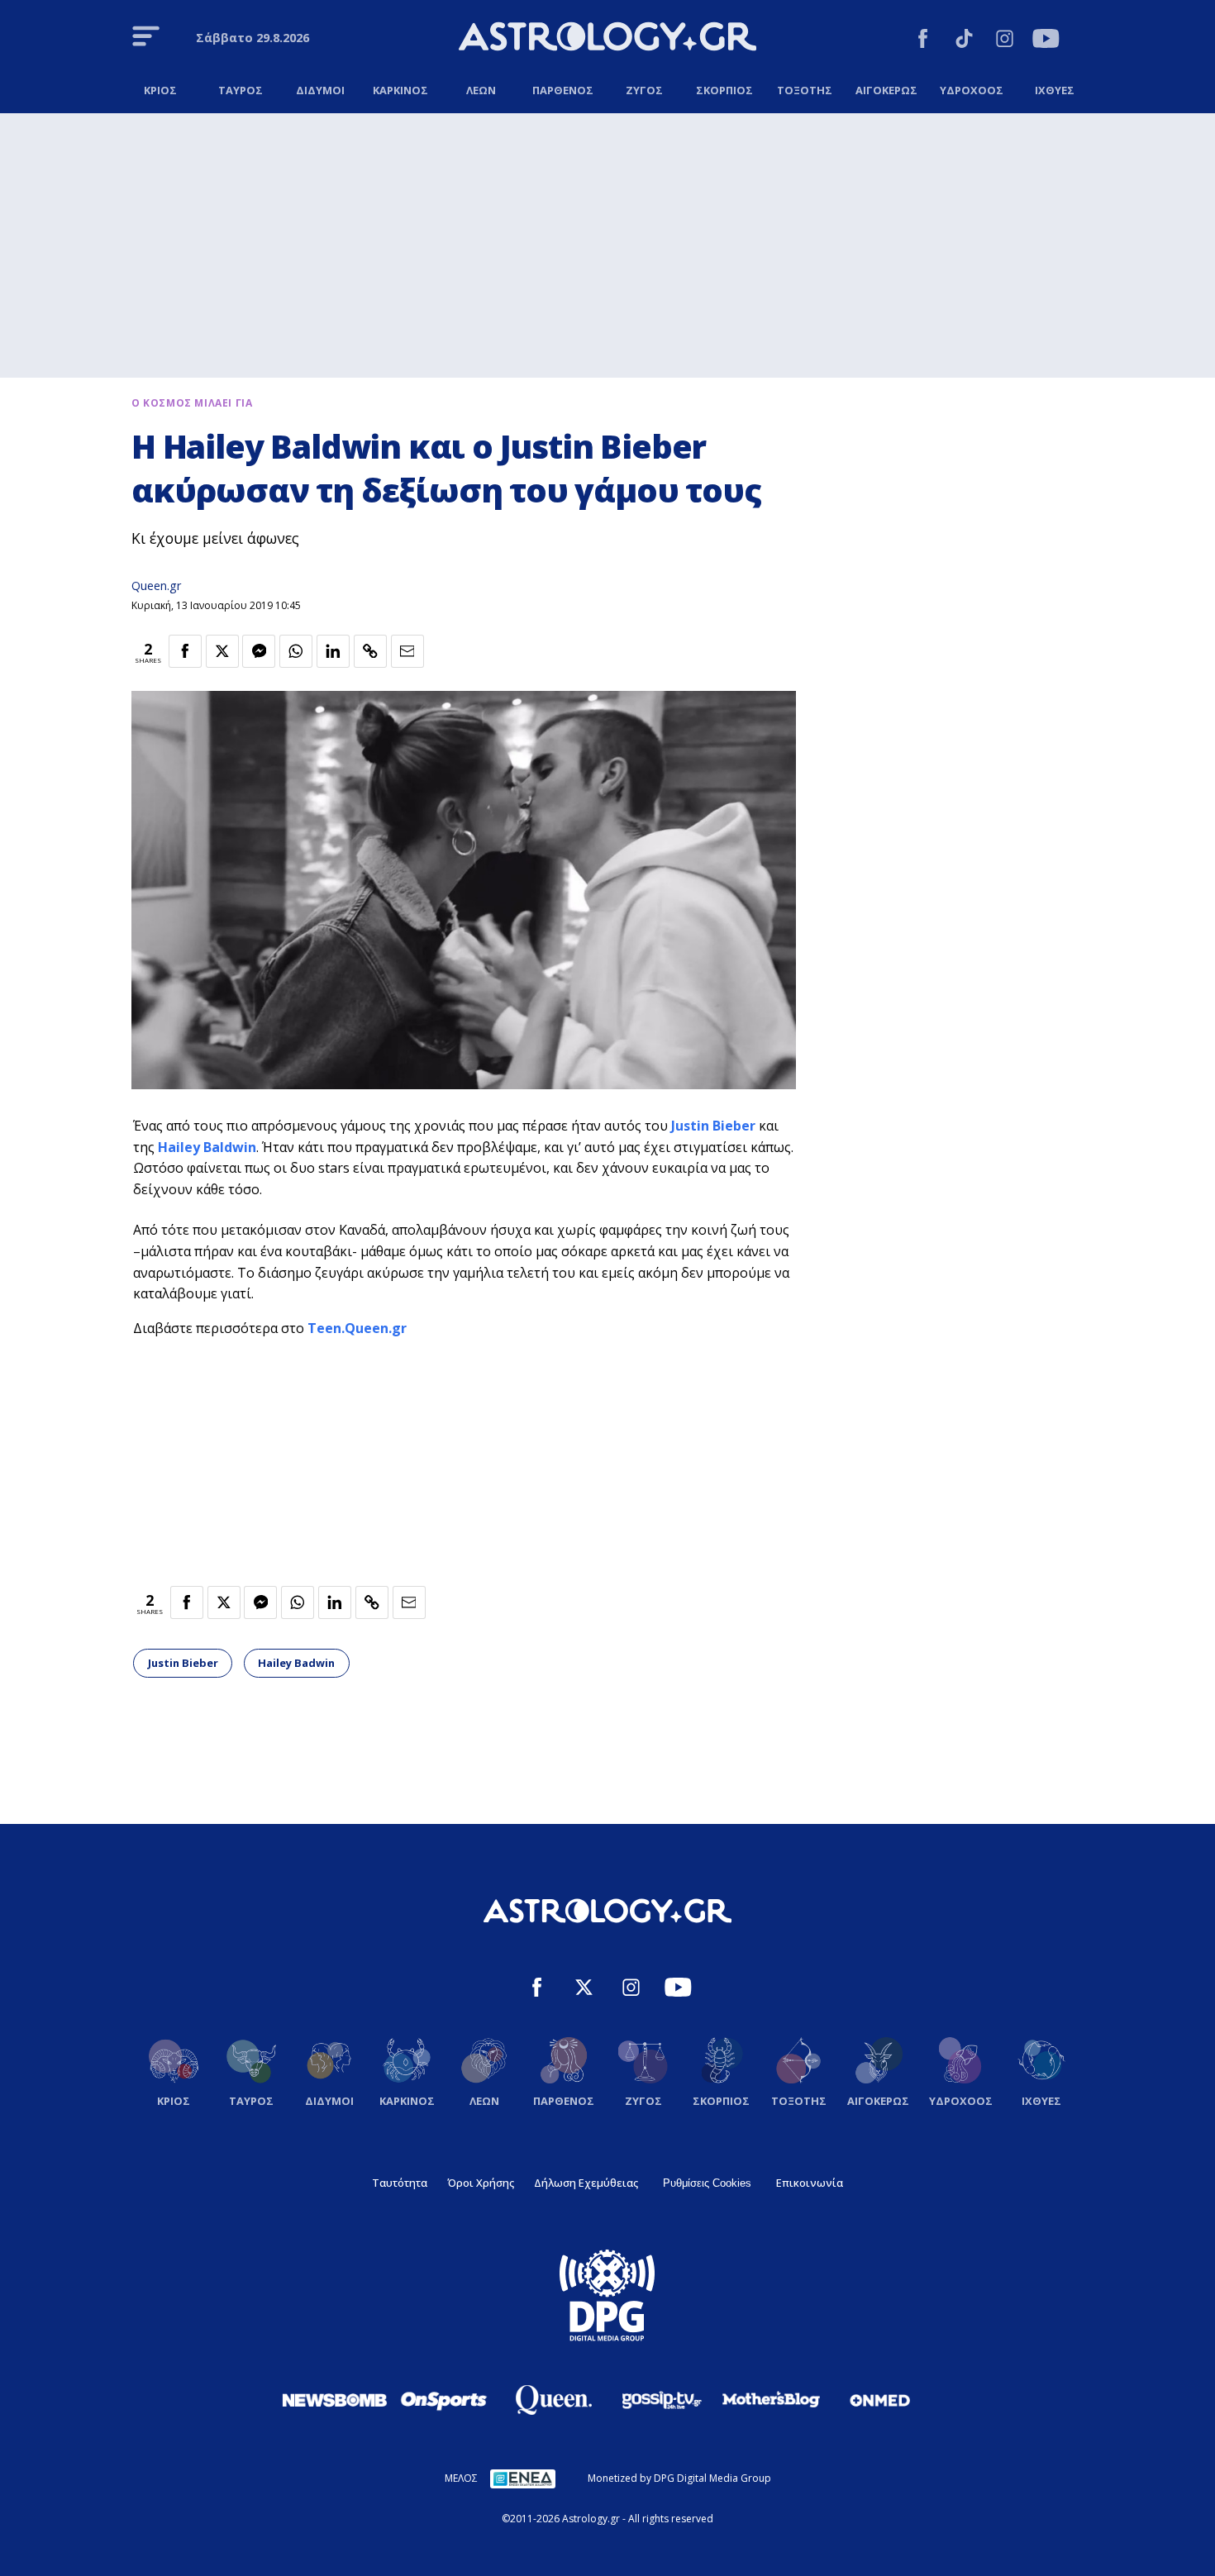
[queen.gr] (553, 2400)
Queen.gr (156, 586)
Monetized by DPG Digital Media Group (679, 2478)
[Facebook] (923, 41)
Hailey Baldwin (207, 1147)
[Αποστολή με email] (407, 651)
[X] (584, 1990)
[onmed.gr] (880, 2400)
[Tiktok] (964, 41)
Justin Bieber (713, 1126)
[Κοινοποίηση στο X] (222, 651)
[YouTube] (1046, 41)
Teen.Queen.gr (357, 1328)
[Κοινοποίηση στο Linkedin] (333, 651)
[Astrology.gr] (607, 39)
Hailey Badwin (296, 1663)
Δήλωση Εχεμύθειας (586, 2183)
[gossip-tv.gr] (662, 2400)
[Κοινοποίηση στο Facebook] (185, 651)
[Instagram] (1005, 41)
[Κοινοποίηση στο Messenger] (259, 651)
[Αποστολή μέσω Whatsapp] (296, 651)
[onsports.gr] (444, 2400)
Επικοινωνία (810, 2183)
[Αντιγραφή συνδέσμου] (370, 651)
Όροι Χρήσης (481, 2183)
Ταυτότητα (400, 2183)
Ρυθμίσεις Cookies (707, 2183)
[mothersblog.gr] (771, 2400)
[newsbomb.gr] (335, 2400)
